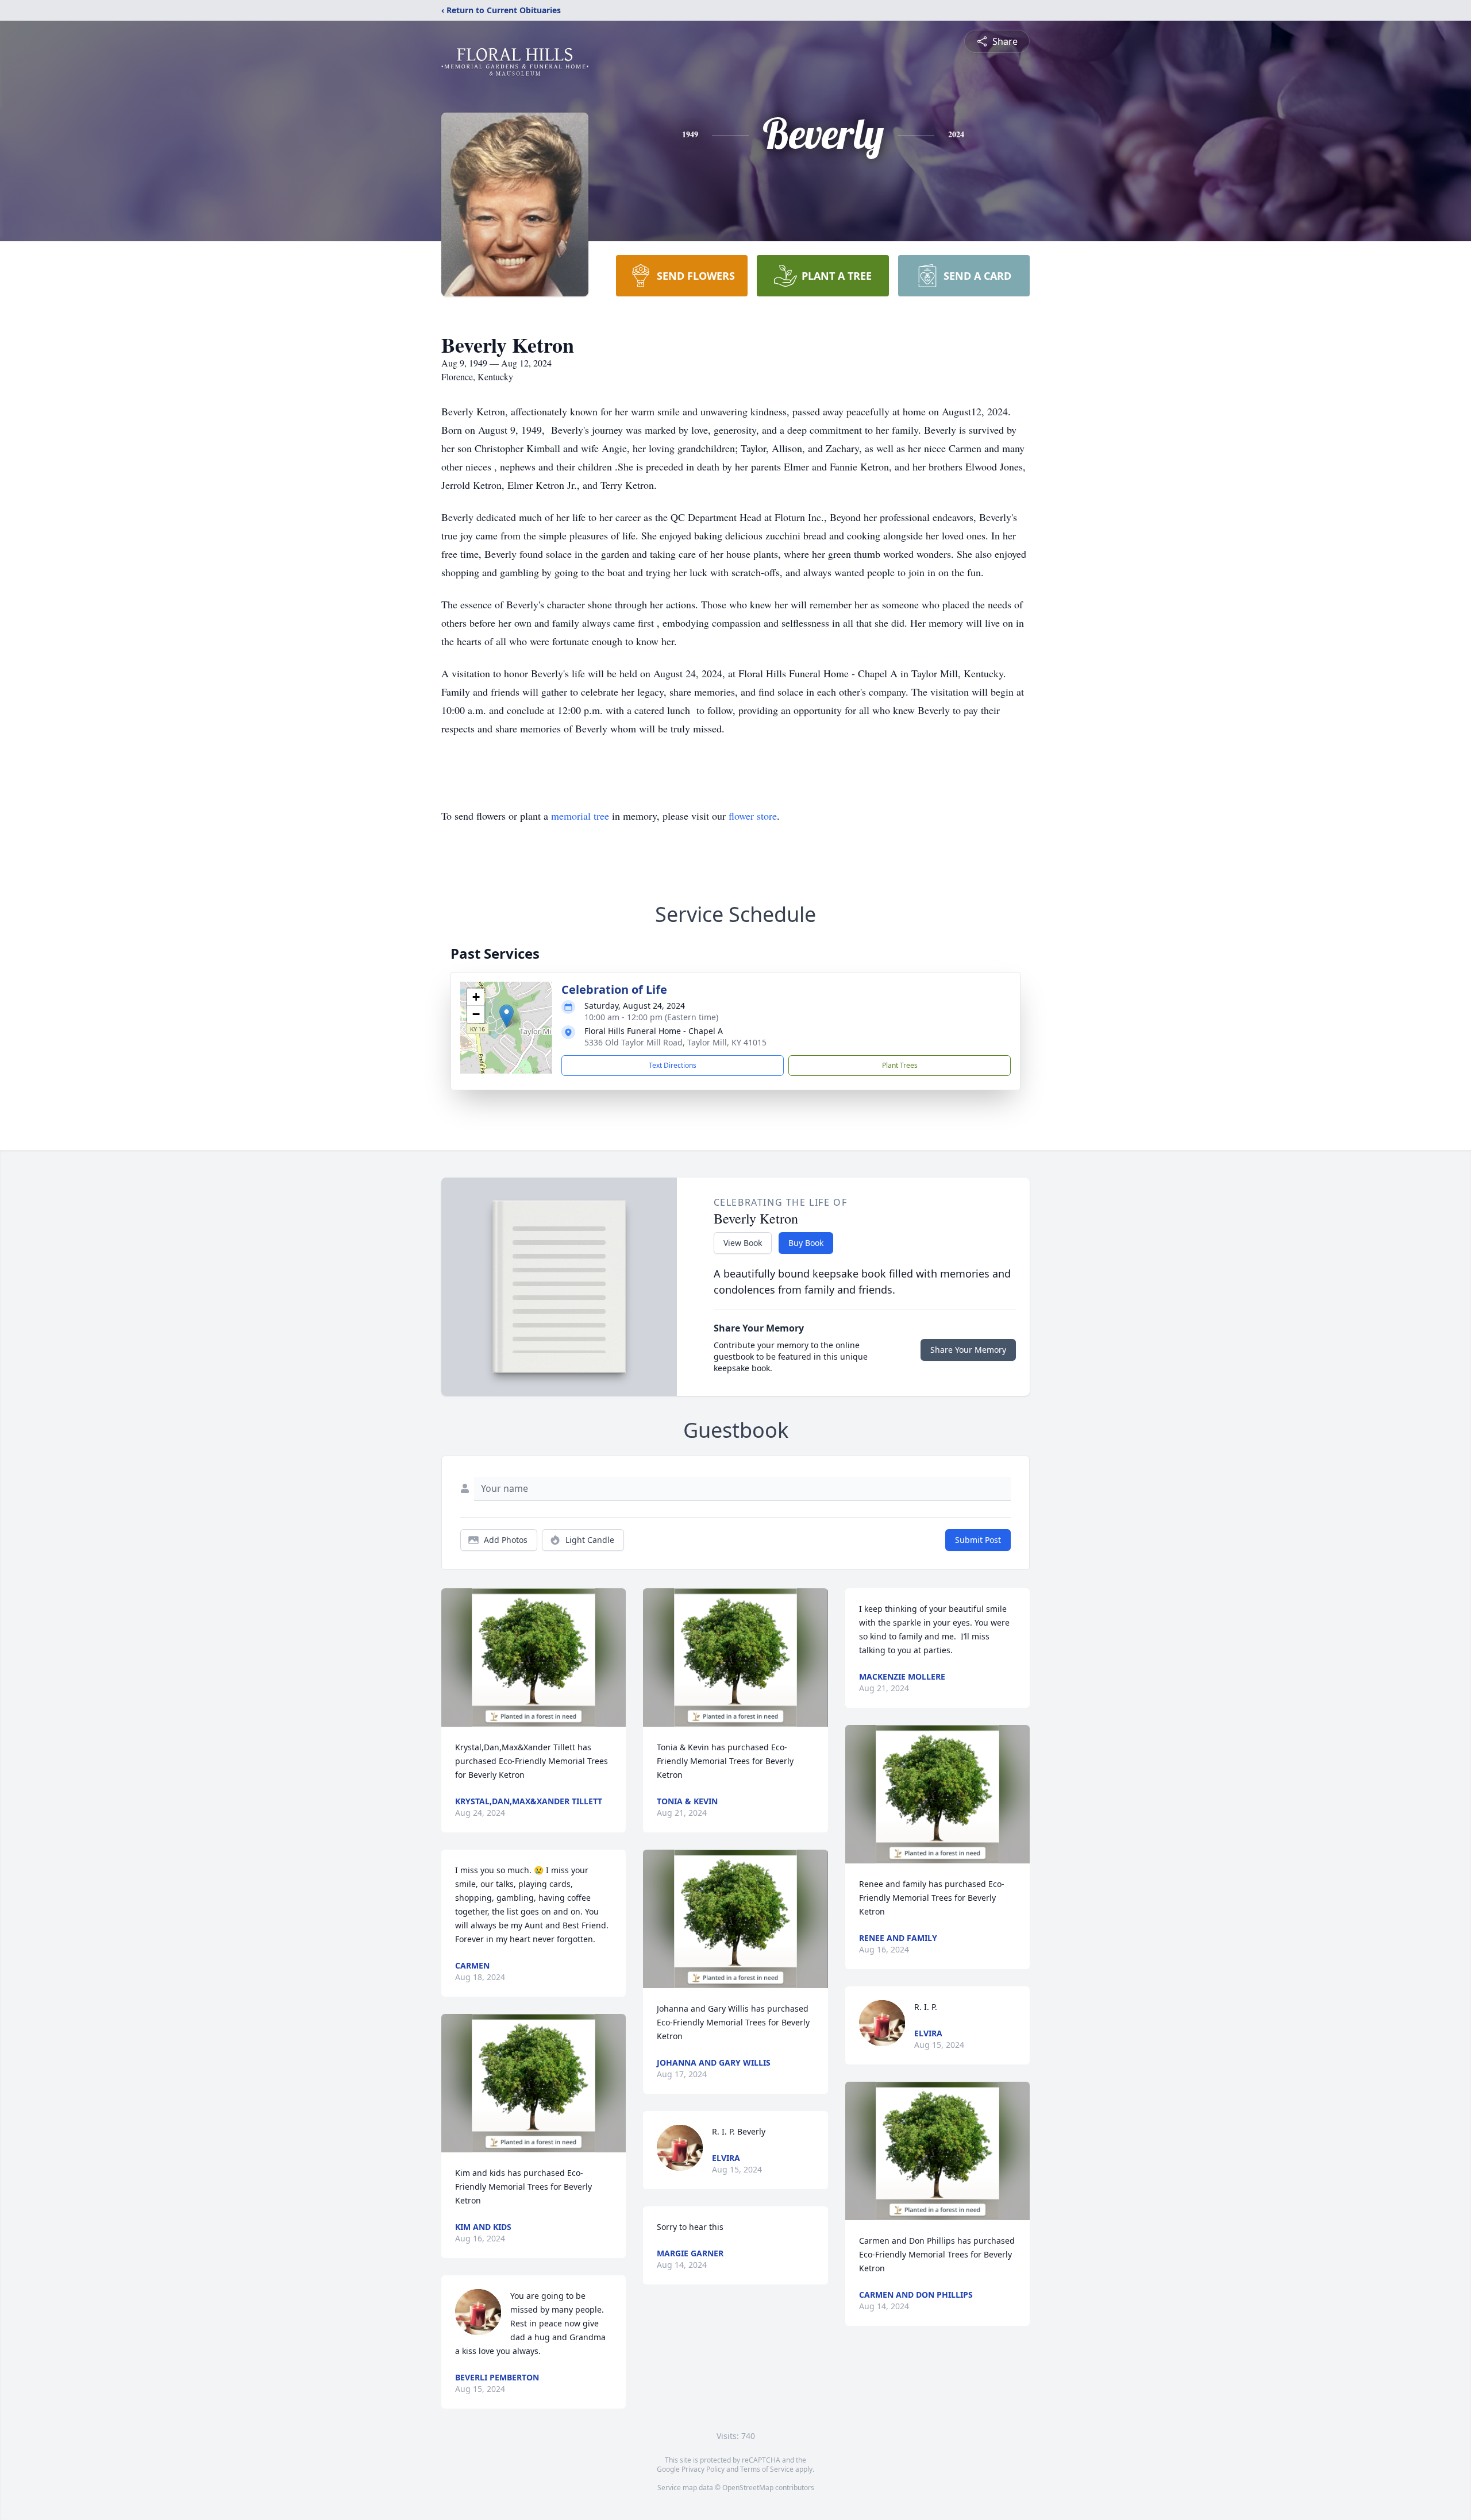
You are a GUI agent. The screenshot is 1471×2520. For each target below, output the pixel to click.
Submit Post (978, 1540)
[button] (507, 1016)
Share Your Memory (968, 1350)
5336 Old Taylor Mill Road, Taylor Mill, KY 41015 (675, 1042)
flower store (753, 816)
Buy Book (806, 1243)
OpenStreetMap (748, 2488)
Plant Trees (900, 1065)
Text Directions (673, 1065)
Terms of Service (767, 2469)
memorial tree (580, 816)
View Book (743, 1243)
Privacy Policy (703, 2469)
